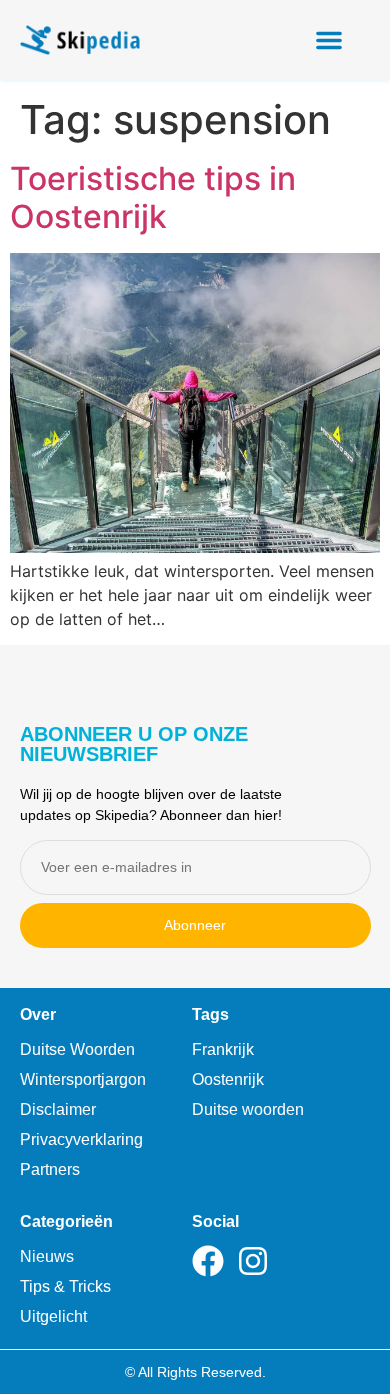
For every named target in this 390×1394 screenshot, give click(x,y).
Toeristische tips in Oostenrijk (153, 197)
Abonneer (195, 925)
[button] (329, 40)
